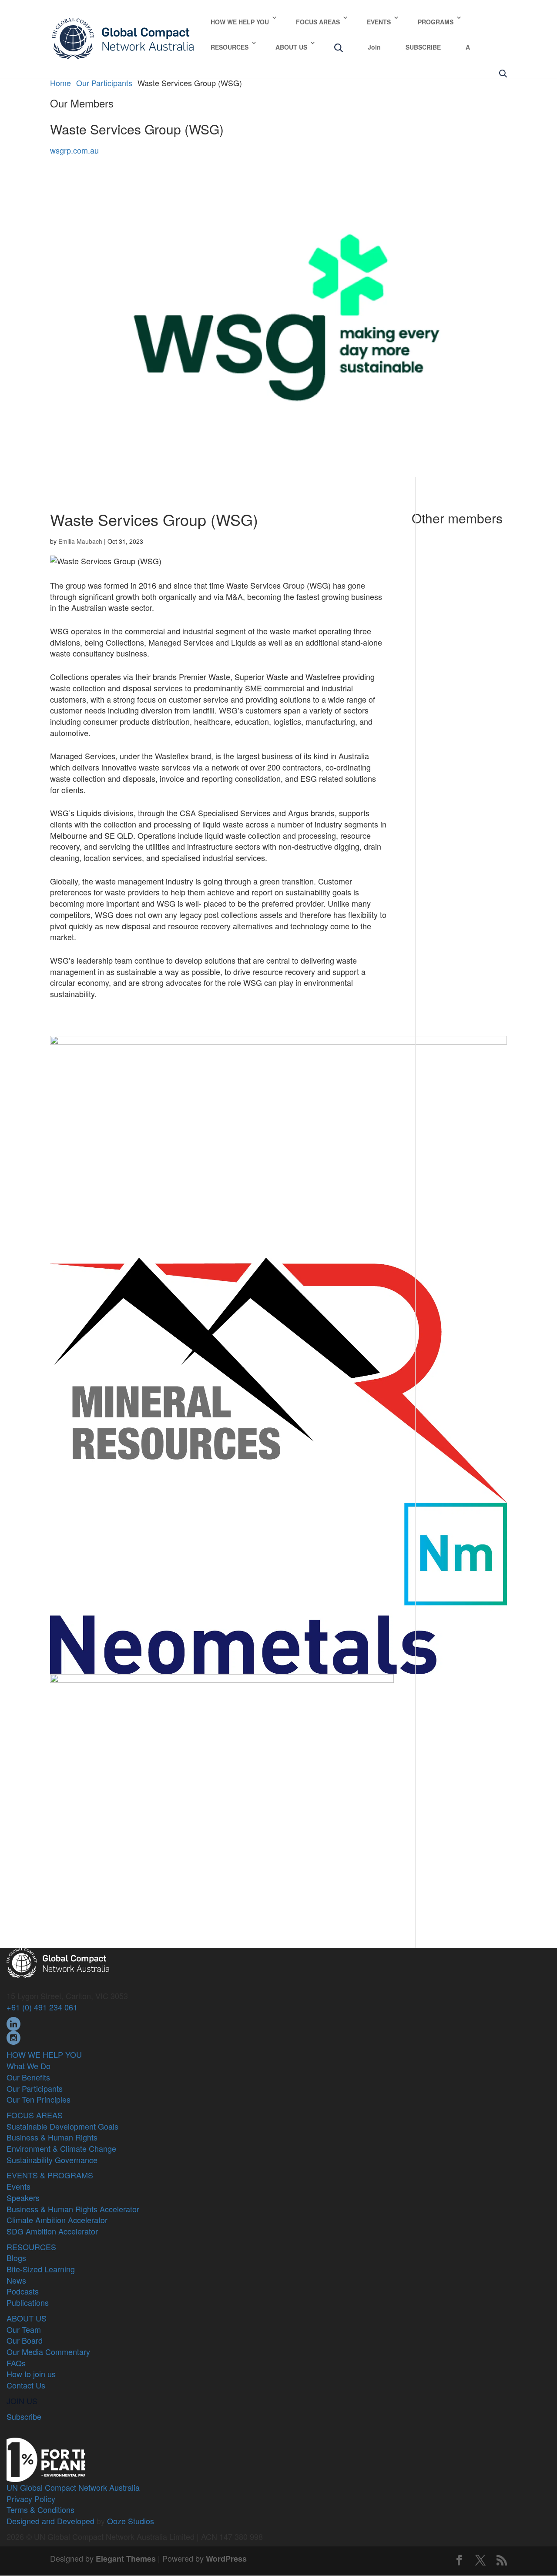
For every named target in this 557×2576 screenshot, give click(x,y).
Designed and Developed (50, 2521)
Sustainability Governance (52, 2160)
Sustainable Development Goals (62, 2126)
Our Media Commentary (48, 2352)
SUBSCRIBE (423, 47)
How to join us (31, 2374)
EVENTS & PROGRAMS (50, 2175)
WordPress (226, 2559)
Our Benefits (28, 2077)
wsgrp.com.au (74, 150)
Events (18, 2186)
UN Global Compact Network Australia (73, 2487)
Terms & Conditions (40, 2509)
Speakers (23, 2197)
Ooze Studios (131, 2521)
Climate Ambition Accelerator (57, 2220)
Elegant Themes (126, 2559)
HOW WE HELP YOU (240, 22)
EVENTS (379, 22)
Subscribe (24, 2416)
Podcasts (23, 2291)
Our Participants (35, 2088)
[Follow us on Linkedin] (13, 2023)
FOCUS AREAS (318, 22)
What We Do (29, 2066)
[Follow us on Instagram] (13, 2037)
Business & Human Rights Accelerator (73, 2209)
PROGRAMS (436, 22)
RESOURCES (230, 47)
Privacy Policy (31, 2499)
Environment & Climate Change (61, 2148)
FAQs (16, 2363)
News (16, 2280)
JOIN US (22, 2401)
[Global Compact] (58, 1962)
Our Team (24, 2329)
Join (374, 47)
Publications (28, 2302)
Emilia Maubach (80, 541)
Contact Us (26, 2385)
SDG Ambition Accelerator (52, 2231)
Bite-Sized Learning (41, 2269)
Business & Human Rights (52, 2137)
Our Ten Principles (39, 2099)
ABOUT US (291, 47)
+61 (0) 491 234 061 (42, 2007)
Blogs (16, 2258)
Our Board (25, 2340)
